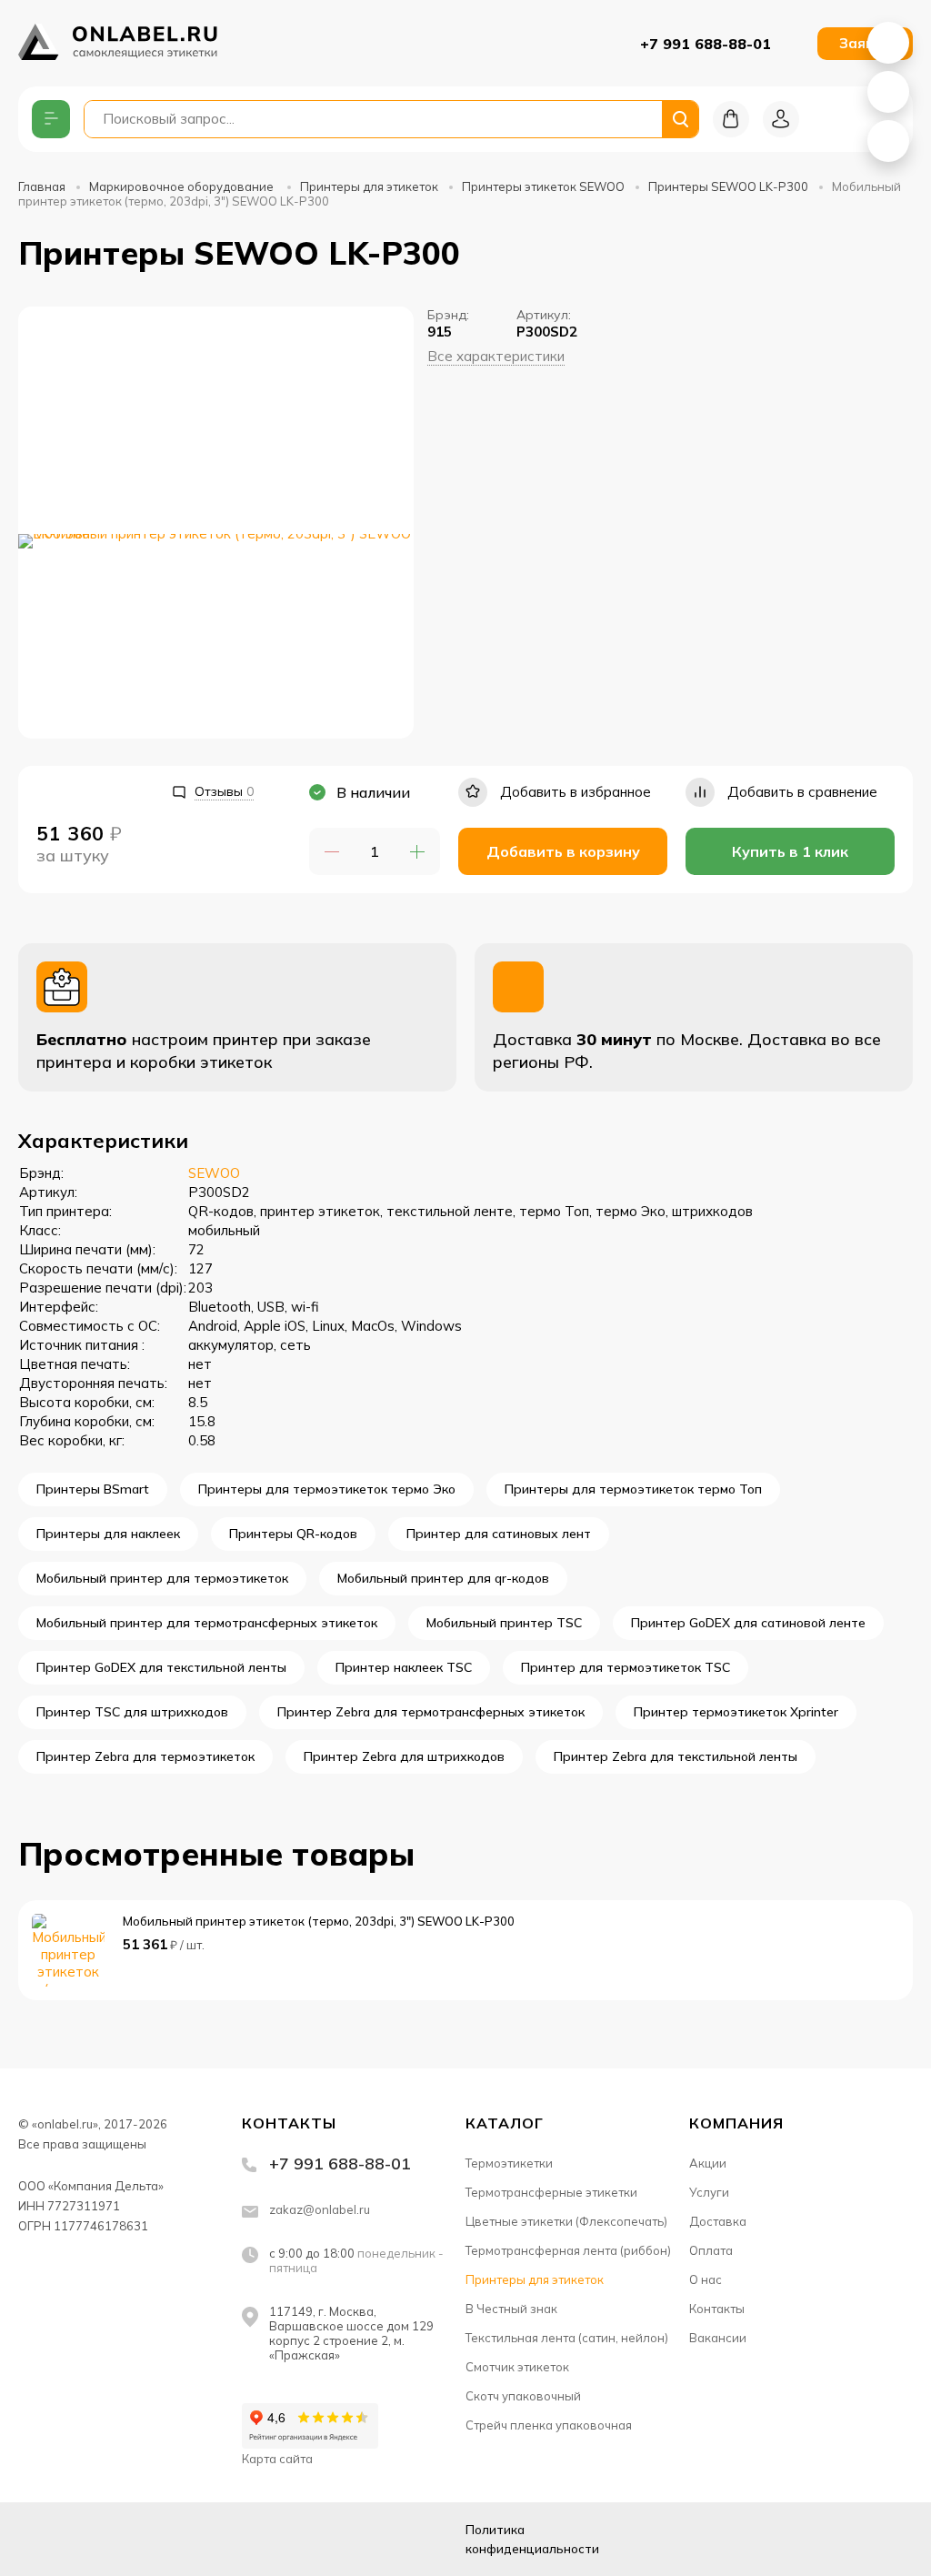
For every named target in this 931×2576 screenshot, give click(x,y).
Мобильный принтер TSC (504, 1623)
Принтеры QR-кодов (293, 1534)
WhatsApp (888, 43)
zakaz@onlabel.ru (320, 2209)
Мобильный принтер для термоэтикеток (162, 1578)
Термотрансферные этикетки (551, 2192)
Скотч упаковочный (523, 2396)
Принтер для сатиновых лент (499, 1534)
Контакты (717, 2309)
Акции (708, 2163)
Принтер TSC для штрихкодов (132, 1712)
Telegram (888, 141)
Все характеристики (496, 356)
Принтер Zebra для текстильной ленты (676, 1756)
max (171, 2539)
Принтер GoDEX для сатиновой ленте (748, 1623)
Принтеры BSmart (93, 1489)
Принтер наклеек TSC (404, 1667)
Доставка (718, 2221)
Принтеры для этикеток (369, 186)
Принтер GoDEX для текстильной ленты (161, 1667)
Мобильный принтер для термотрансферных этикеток (207, 1623)
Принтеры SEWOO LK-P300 (728, 186)
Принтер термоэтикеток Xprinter (736, 1712)
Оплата (711, 2250)
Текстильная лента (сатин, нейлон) (567, 2338)
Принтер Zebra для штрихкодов (404, 1756)
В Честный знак (511, 2309)
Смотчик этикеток (517, 2367)
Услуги (709, 2192)
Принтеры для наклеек (108, 1534)
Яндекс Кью (35, 2539)
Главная (42, 186)
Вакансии (718, 2338)
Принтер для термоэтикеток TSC (626, 1667)
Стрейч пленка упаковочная (549, 2425)
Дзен (80, 2539)
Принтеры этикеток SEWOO (543, 186)
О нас (706, 2279)
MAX (888, 92)
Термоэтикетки (509, 2163)
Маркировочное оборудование (183, 186)
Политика (532, 2539)
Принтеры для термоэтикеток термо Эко (327, 1489)
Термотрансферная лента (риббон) (568, 2250)
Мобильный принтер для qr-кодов (443, 1578)
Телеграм (125, 2539)
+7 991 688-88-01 (706, 44)
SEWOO (214, 1173)
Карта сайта (277, 2459)
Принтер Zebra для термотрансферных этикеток (431, 1712)
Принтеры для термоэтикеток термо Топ (633, 1489)
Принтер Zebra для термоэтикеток (145, 1756)
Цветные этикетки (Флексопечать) (566, 2221)
